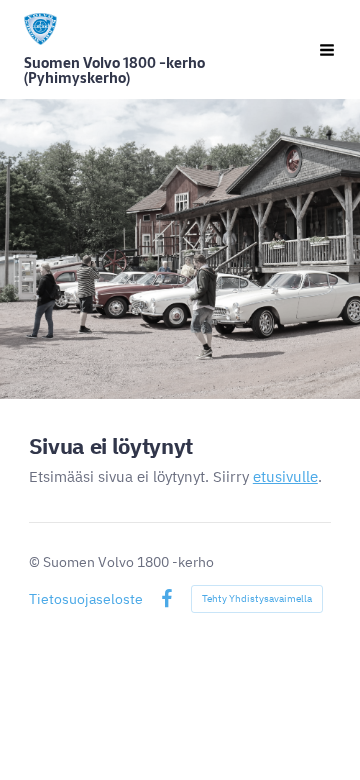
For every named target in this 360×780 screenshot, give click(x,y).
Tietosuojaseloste (86, 600)
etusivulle (285, 477)
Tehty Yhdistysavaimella (257, 599)
